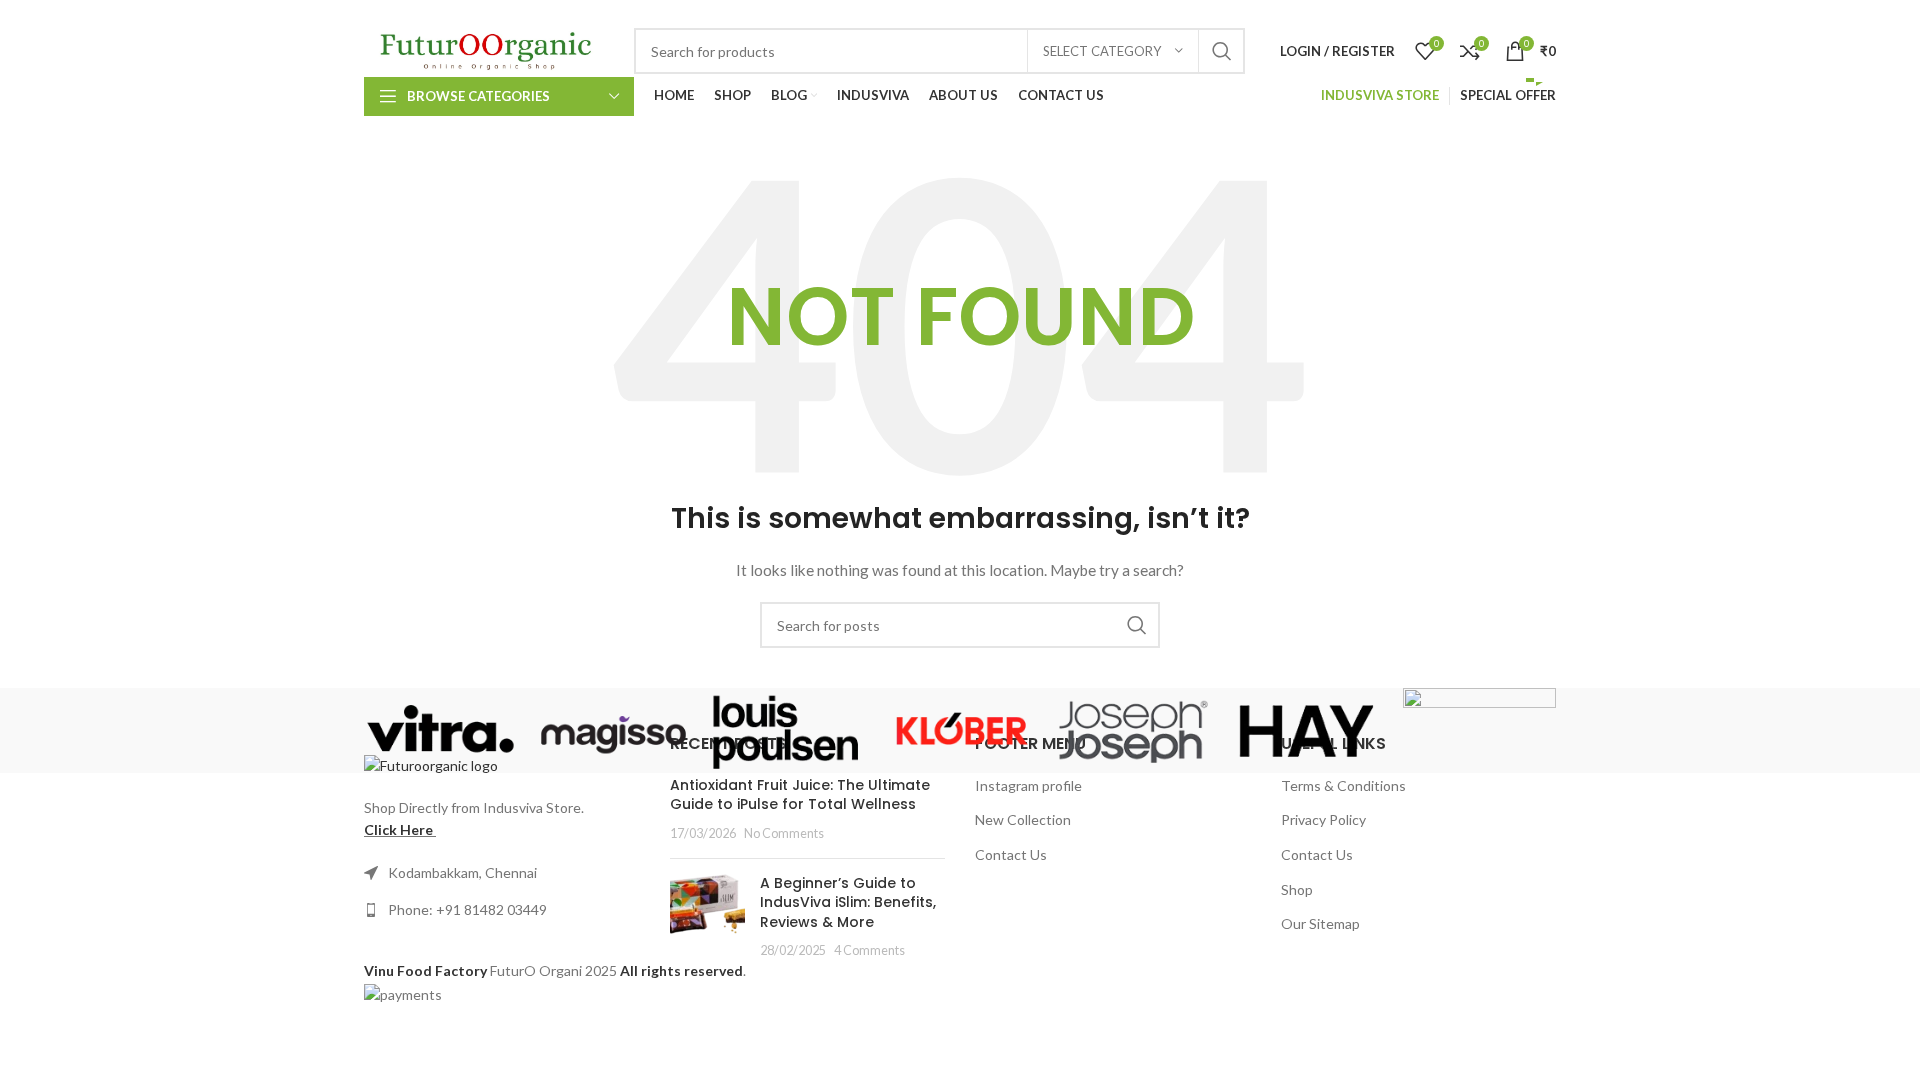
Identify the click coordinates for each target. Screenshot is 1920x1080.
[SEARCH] (1222, 51)
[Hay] (1306, 730)
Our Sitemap (1320, 923)
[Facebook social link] (1285, 13)
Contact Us (1011, 854)
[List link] (502, 910)
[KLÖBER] (959, 730)
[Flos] (1479, 730)
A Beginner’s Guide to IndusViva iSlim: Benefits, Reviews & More (848, 902)
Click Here (398, 829)
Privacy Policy (1323, 819)
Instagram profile (1028, 785)
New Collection (1023, 819)
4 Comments (869, 950)
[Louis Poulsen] (786, 730)
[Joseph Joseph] (1133, 730)
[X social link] (1309, 13)
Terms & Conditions (1343, 785)
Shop (1297, 889)
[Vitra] (440, 730)
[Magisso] (613, 730)
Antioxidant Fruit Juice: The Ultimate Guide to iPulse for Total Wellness (800, 795)
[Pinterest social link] (1387, 13)
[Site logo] (489, 49)
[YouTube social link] (1360, 13)
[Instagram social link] (1334, 13)
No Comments (784, 833)
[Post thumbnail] (707, 917)
